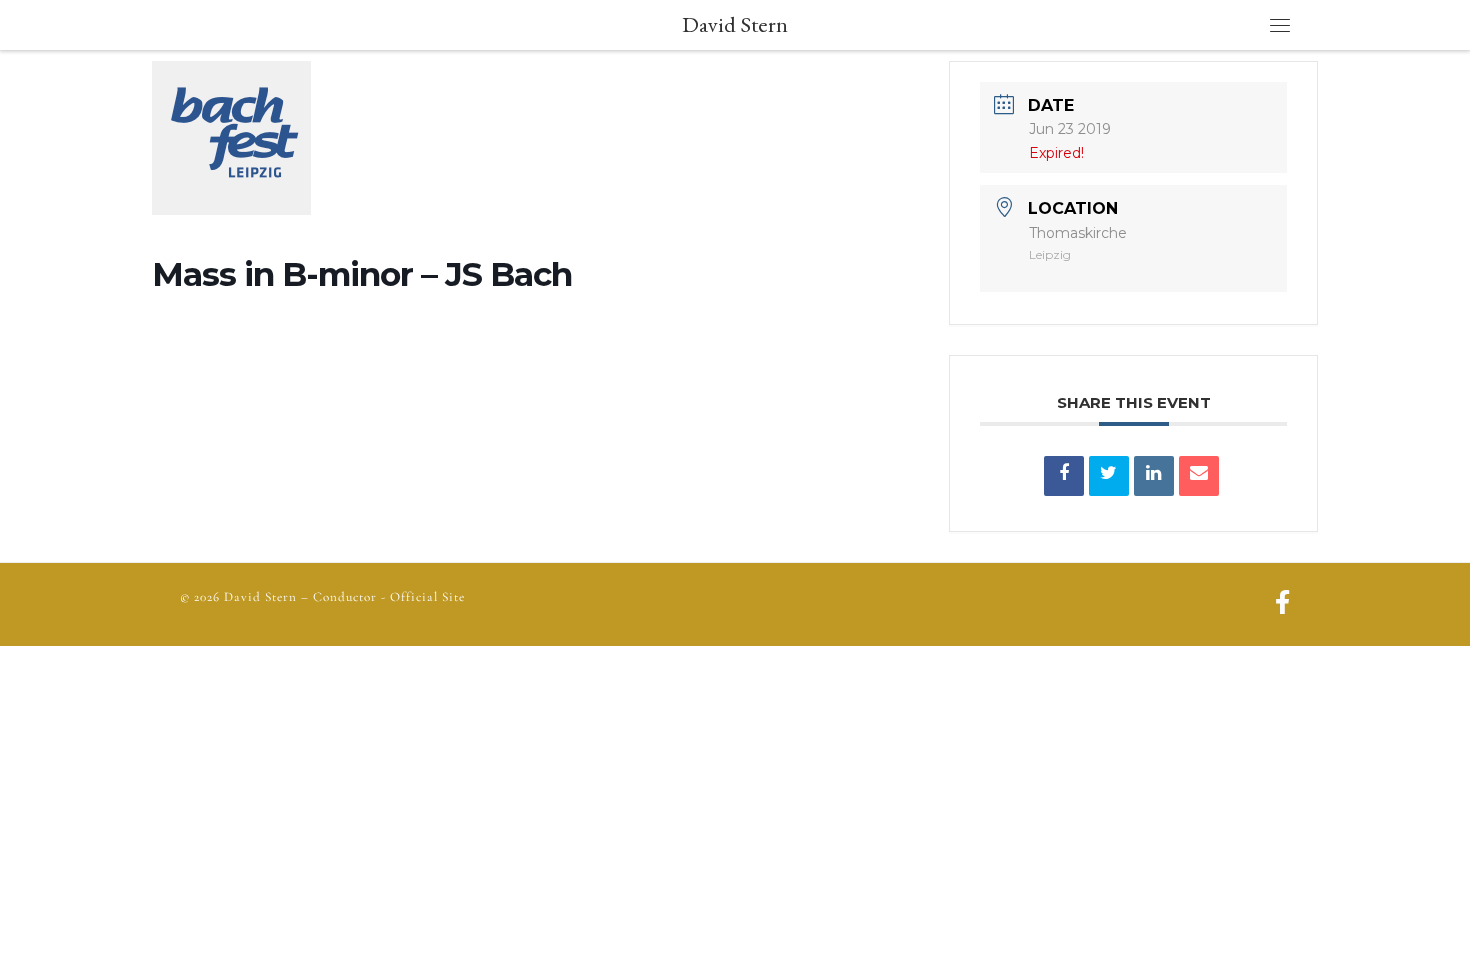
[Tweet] (1109, 476)
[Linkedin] (1154, 476)
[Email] (1199, 476)
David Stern (260, 597)
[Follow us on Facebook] (1282, 604)
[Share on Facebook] (1064, 476)
